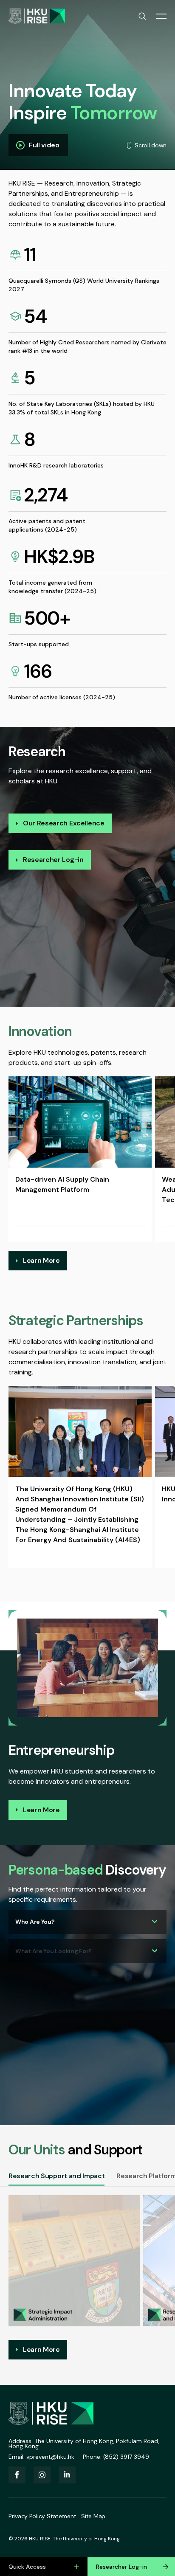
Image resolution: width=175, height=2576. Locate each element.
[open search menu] (142, 16)
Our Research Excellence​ (64, 823)
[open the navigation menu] (161, 16)
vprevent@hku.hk (50, 2457)
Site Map (93, 2516)
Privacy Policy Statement (42, 2516)
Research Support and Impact (56, 2176)
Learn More (41, 1260)
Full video (44, 145)
